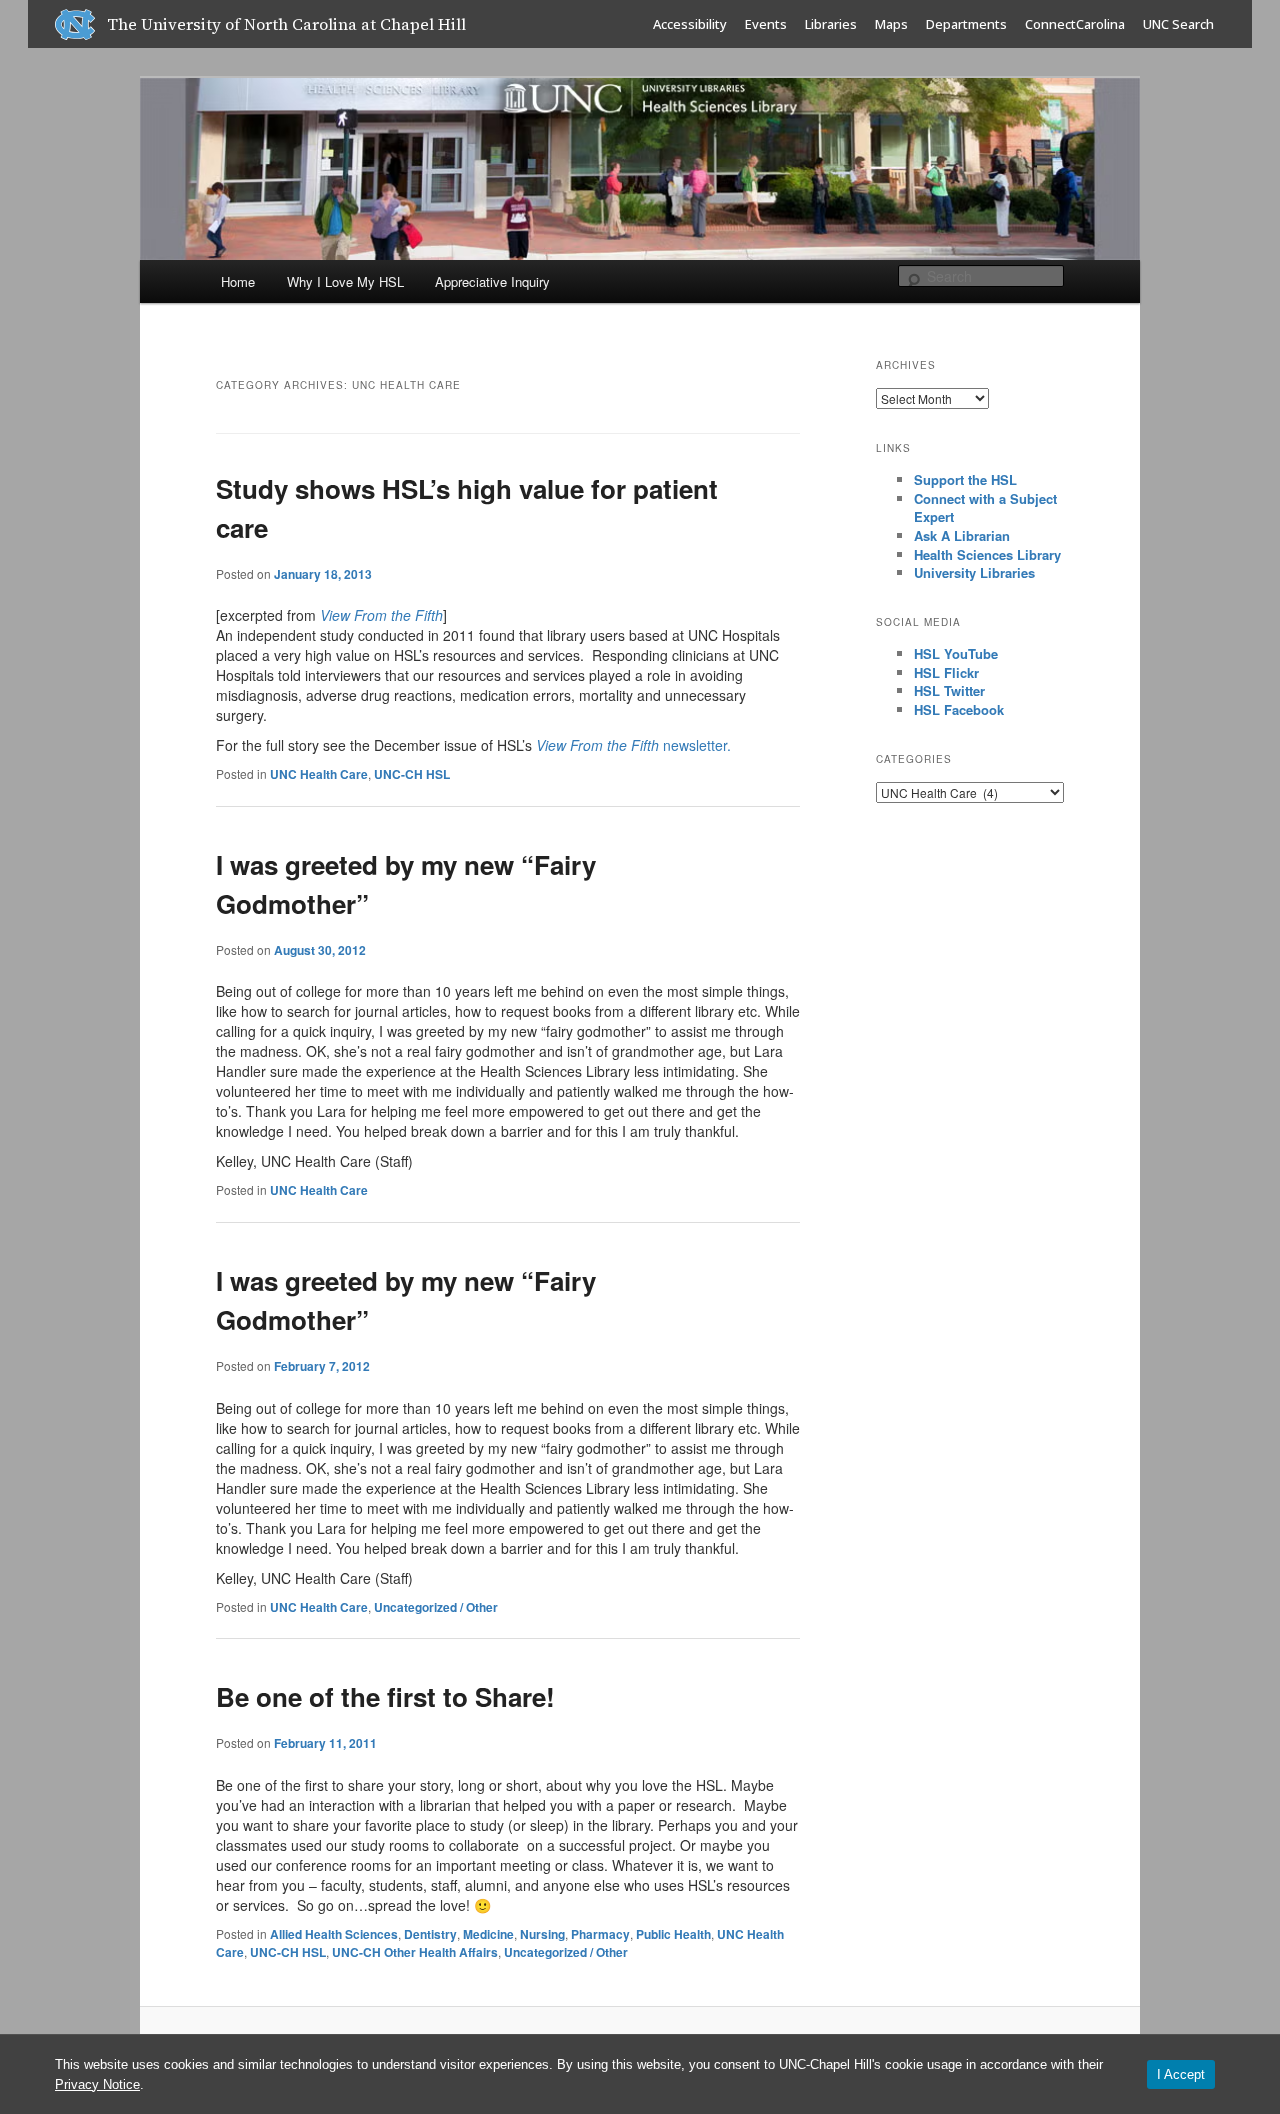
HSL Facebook (959, 709)
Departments (966, 24)
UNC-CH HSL (412, 774)
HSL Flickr (946, 672)
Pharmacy (600, 1934)
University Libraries (974, 572)
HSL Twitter (949, 690)
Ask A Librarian (962, 535)
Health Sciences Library (987, 554)
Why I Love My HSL (345, 281)
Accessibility (690, 24)
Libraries (831, 24)
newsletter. (633, 745)
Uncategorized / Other (436, 1607)
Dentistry (430, 1934)
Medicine (488, 1934)
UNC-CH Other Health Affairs (415, 1952)
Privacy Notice (97, 2084)
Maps (891, 24)
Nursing (542, 1934)
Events (766, 24)
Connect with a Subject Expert (985, 508)
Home (238, 281)
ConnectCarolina (1075, 24)
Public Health (673, 1934)
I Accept (1181, 2074)
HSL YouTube (956, 653)
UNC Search (1178, 24)
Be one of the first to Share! (385, 1696)
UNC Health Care (319, 774)
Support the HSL (965, 479)
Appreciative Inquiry (492, 281)
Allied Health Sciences (334, 1934)
